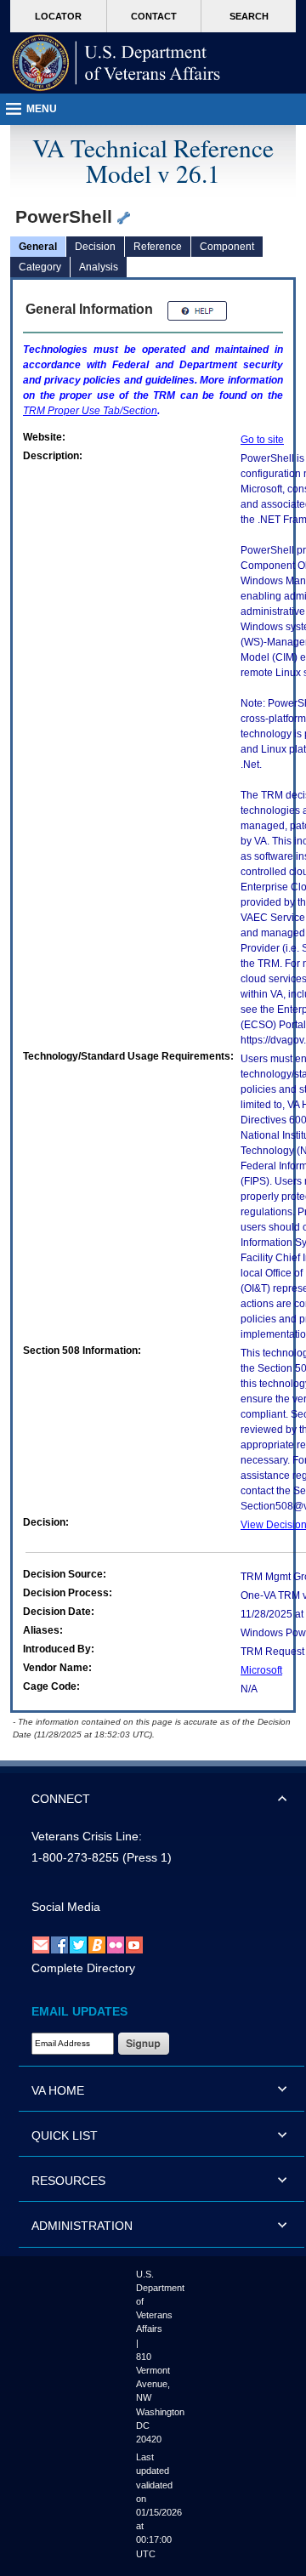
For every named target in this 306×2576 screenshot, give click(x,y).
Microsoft (261, 1670)
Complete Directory (83, 1968)
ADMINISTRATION (82, 2226)
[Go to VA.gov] (116, 63)
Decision (95, 247)
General (38, 247)
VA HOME (58, 2090)
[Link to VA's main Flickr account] (116, 1944)
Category (40, 267)
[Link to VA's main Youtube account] (134, 1944)
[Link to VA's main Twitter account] (78, 1944)
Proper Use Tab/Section (90, 411)
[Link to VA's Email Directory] (41, 1944)
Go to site (262, 440)
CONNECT (61, 1799)
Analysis (99, 267)
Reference (158, 247)
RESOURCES (68, 2181)
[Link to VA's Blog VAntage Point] (97, 1944)
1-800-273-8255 (75, 1857)
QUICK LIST (65, 2135)
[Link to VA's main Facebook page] (59, 1944)
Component (227, 247)
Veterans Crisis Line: (87, 1836)
